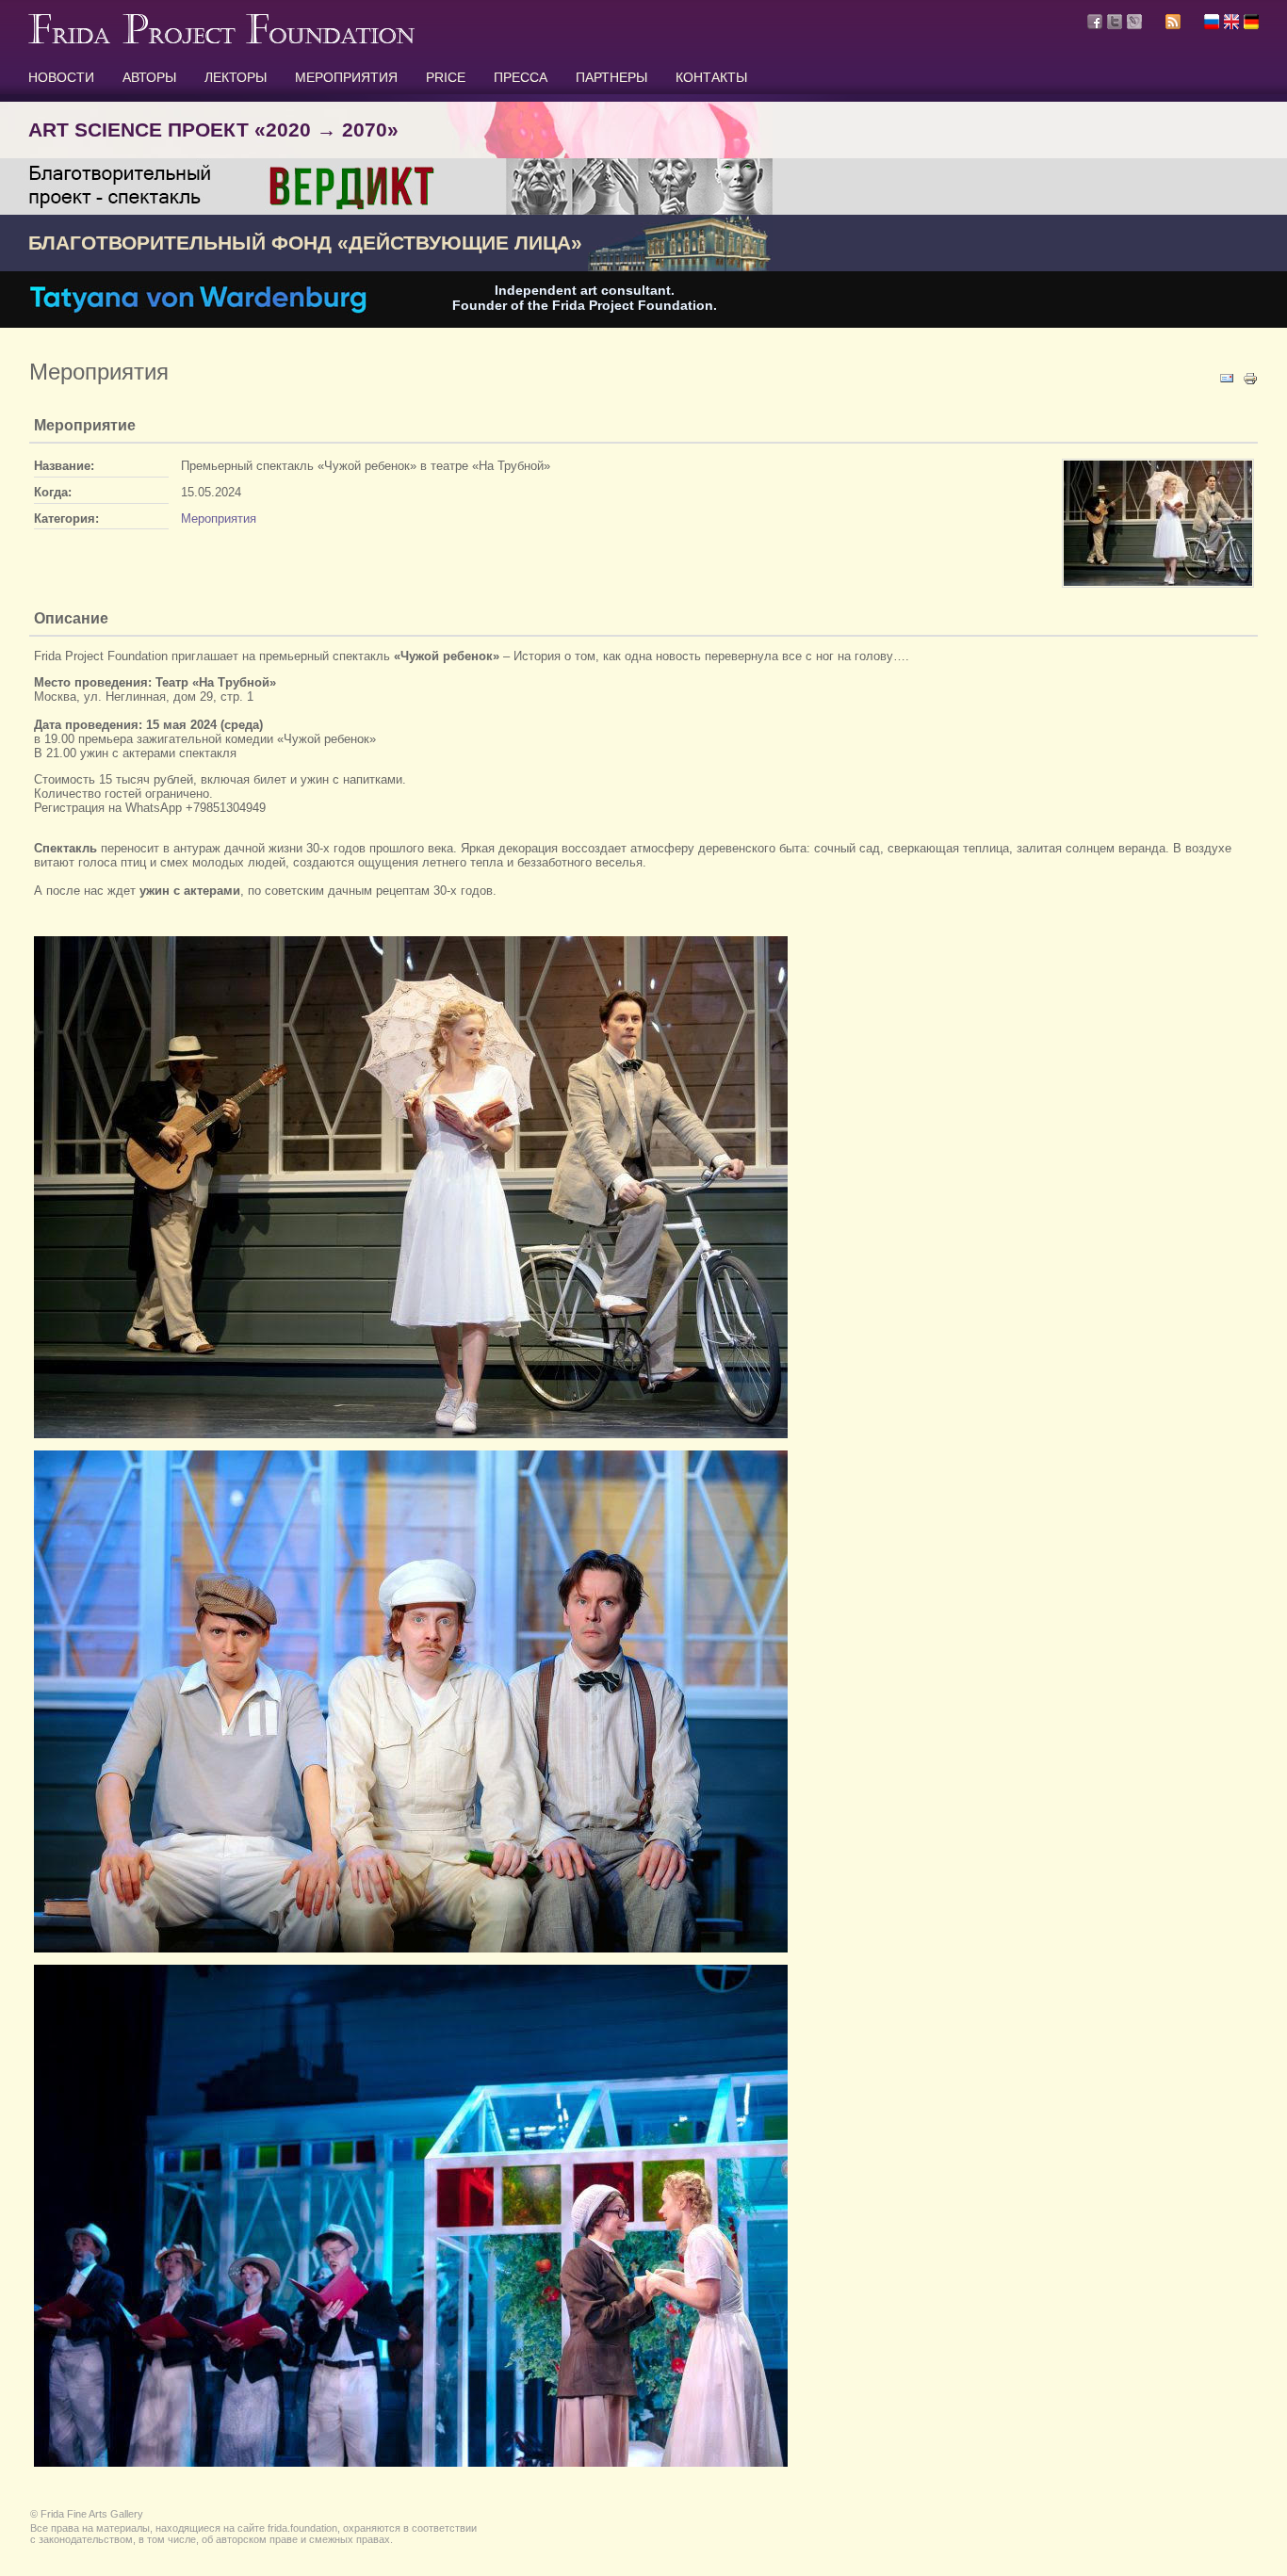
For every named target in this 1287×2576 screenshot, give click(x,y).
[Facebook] (1095, 22)
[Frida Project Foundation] (221, 40)
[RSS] (1173, 24)
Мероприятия (219, 518)
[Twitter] (1115, 22)
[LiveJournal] (1134, 22)
